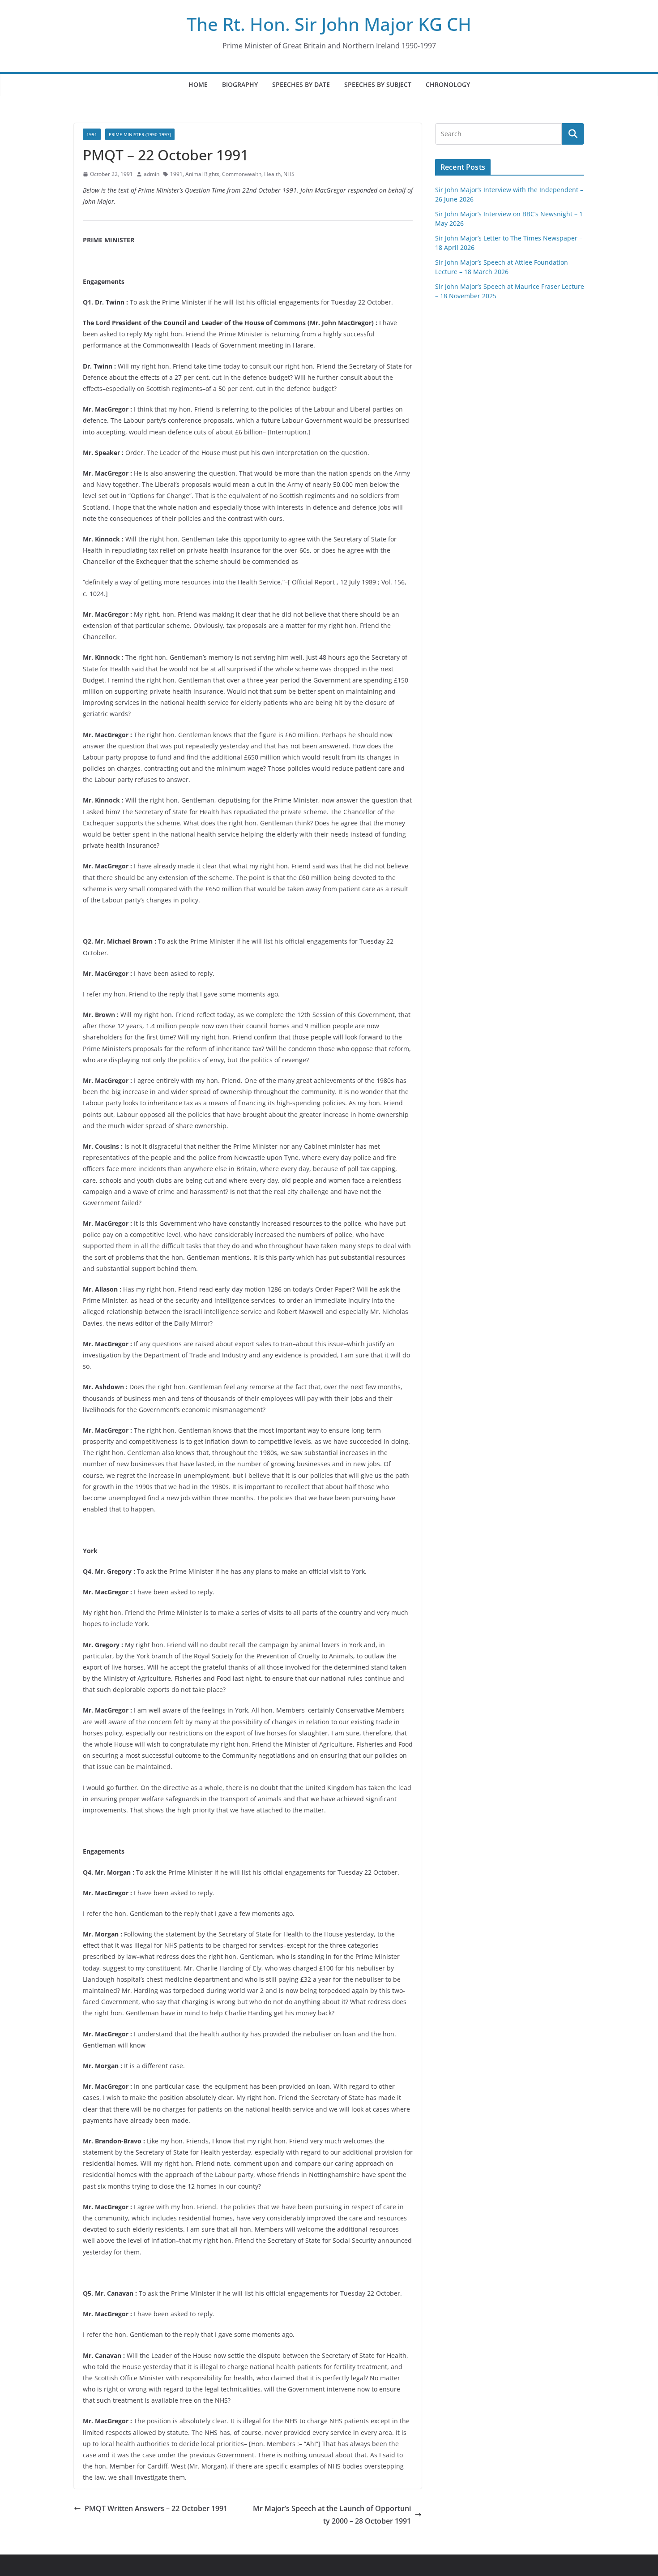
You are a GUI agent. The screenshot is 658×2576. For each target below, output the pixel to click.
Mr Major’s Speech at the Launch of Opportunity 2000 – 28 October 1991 (332, 2515)
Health (272, 174)
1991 (92, 134)
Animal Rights (202, 174)
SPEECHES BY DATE (301, 84)
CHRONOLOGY (448, 84)
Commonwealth (242, 174)
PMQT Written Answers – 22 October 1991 (156, 2508)
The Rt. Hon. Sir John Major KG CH (329, 24)
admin (152, 174)
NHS (289, 174)
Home (198, 84)
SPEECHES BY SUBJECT (378, 84)
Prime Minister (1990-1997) (140, 134)
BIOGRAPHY (240, 84)
